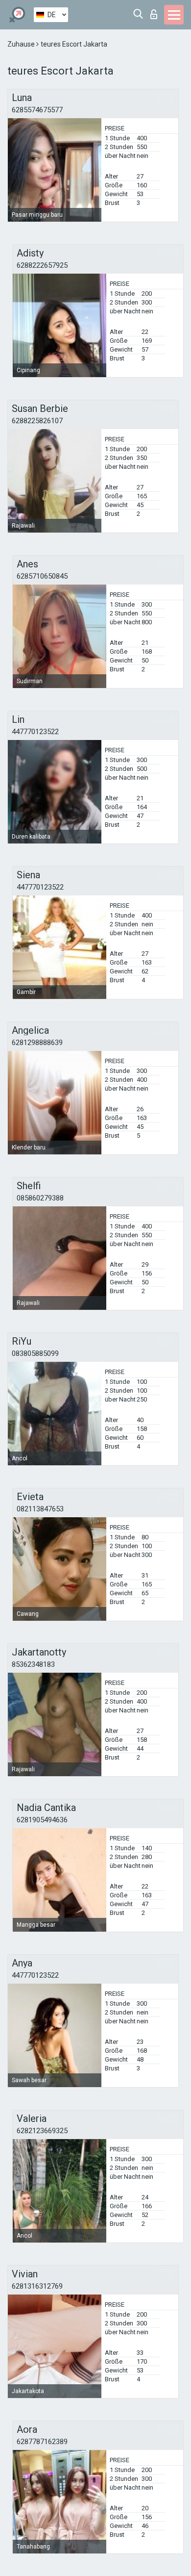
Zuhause (22, 44)
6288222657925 (42, 265)
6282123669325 (42, 2131)
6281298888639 (37, 1043)
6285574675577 (37, 110)
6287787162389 (42, 2442)
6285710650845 (42, 576)
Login (156, 12)
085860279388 (40, 1198)
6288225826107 (37, 421)
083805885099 (35, 1353)
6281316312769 (37, 2286)
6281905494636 (42, 1820)
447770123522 (35, 732)
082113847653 (40, 1509)
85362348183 (33, 1664)
